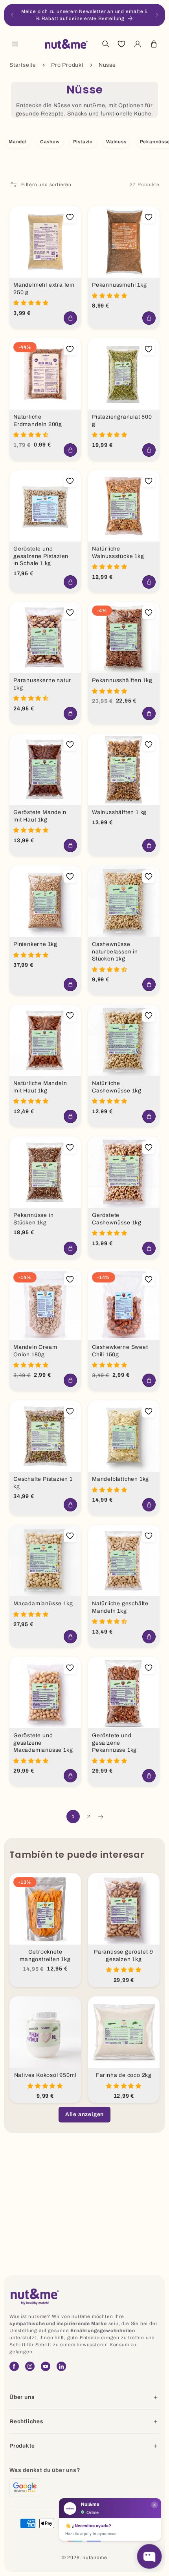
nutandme (95, 2558)
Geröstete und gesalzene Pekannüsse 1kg (114, 1743)
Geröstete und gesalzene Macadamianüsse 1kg (43, 1743)
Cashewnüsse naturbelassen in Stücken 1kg (115, 951)
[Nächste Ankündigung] (157, 15)
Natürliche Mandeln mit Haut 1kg (40, 1087)
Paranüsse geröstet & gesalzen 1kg (124, 1956)
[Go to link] (25, 2488)
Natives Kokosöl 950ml (45, 2075)
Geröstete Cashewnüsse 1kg (117, 1219)
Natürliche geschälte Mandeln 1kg (120, 1607)
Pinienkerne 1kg (35, 944)
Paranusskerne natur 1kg (42, 684)
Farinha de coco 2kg (124, 2075)
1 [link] (73, 1817)
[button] (15, 44)
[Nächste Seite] (100, 1817)
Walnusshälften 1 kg (119, 812)
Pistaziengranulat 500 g (122, 421)
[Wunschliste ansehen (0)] (121, 44)
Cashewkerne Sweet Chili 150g (120, 1351)
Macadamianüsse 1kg (43, 1604)
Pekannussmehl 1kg (119, 285)
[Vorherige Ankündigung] (12, 15)
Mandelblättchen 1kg (120, 1479)
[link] (84, 2115)
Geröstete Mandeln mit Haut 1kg (40, 816)
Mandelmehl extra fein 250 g (44, 289)
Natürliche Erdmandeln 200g (38, 421)
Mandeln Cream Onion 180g (35, 1351)
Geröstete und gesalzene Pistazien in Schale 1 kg (41, 556)
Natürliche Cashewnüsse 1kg (117, 1087)
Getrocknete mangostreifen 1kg (45, 1956)
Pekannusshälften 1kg (122, 680)
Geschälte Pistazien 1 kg (43, 1483)
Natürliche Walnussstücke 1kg (118, 553)
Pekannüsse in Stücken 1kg (33, 1219)
